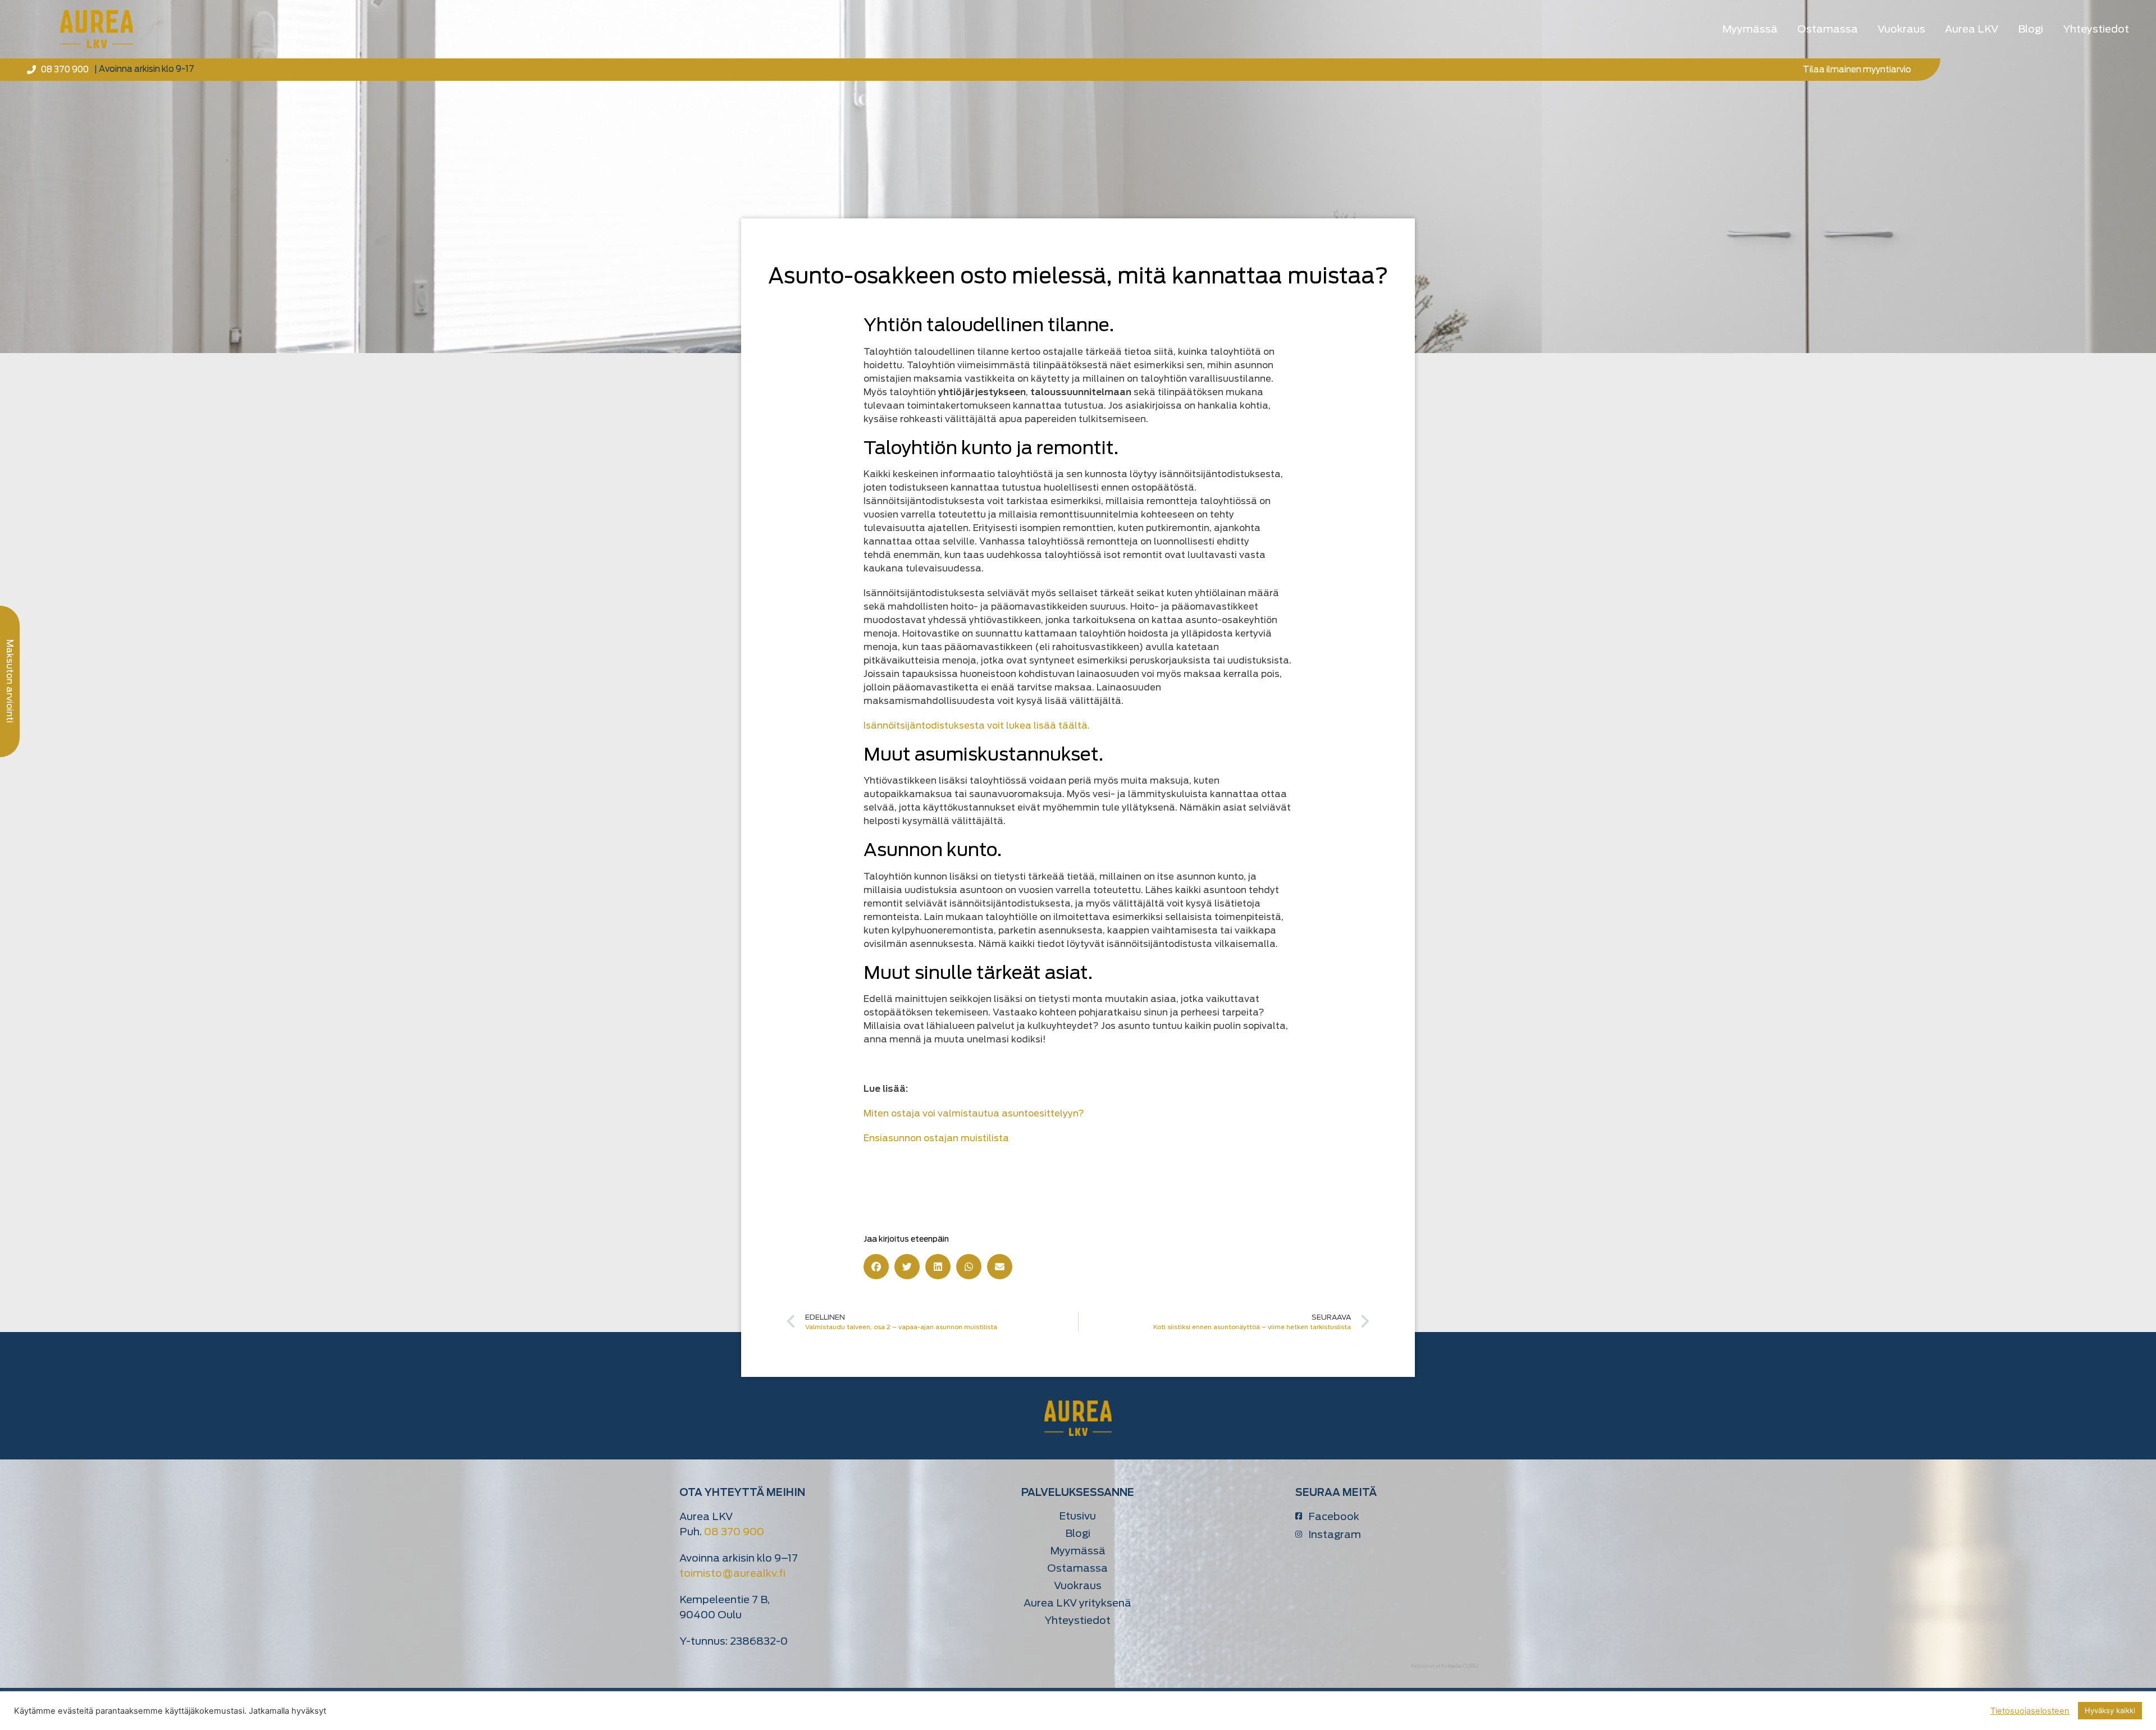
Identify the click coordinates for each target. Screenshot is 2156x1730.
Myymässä (1750, 29)
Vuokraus (1901, 29)
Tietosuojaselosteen (2030, 1711)
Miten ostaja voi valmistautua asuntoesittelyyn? (974, 1113)
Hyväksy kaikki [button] (2110, 1710)
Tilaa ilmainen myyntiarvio (1857, 70)
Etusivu (1077, 1516)
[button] (876, 1267)
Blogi (2031, 29)
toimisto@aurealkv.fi (732, 1573)
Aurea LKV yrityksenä (1077, 1603)
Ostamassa (1828, 29)
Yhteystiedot (2096, 29)
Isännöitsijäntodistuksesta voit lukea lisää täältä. (977, 726)
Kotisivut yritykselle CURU (1445, 1666)
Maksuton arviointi (10, 681)
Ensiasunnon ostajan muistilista (936, 1138)
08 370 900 (734, 1532)
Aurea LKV (1972, 29)
